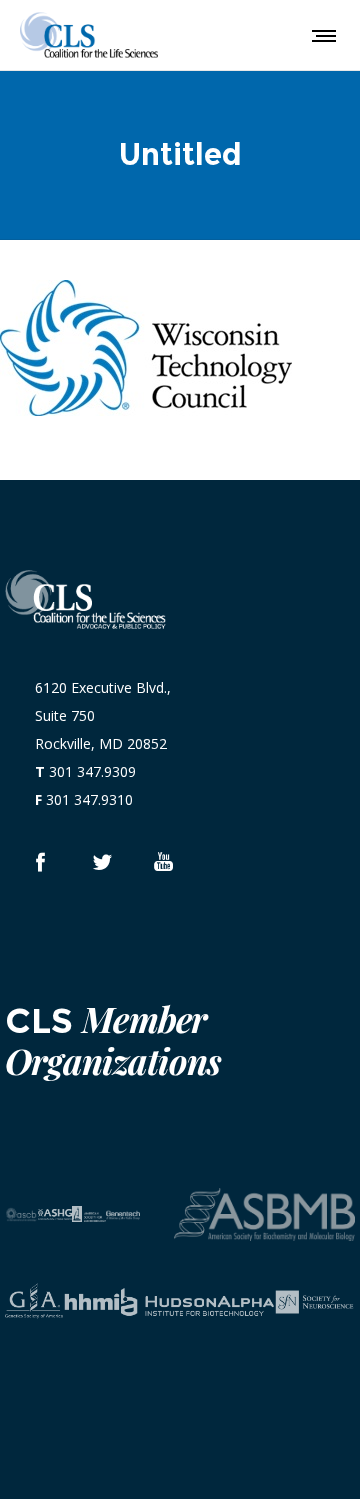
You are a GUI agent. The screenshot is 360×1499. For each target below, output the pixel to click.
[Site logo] (89, 35)
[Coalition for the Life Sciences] (39, 861)
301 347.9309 (92, 771)
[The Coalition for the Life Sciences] (101, 861)
